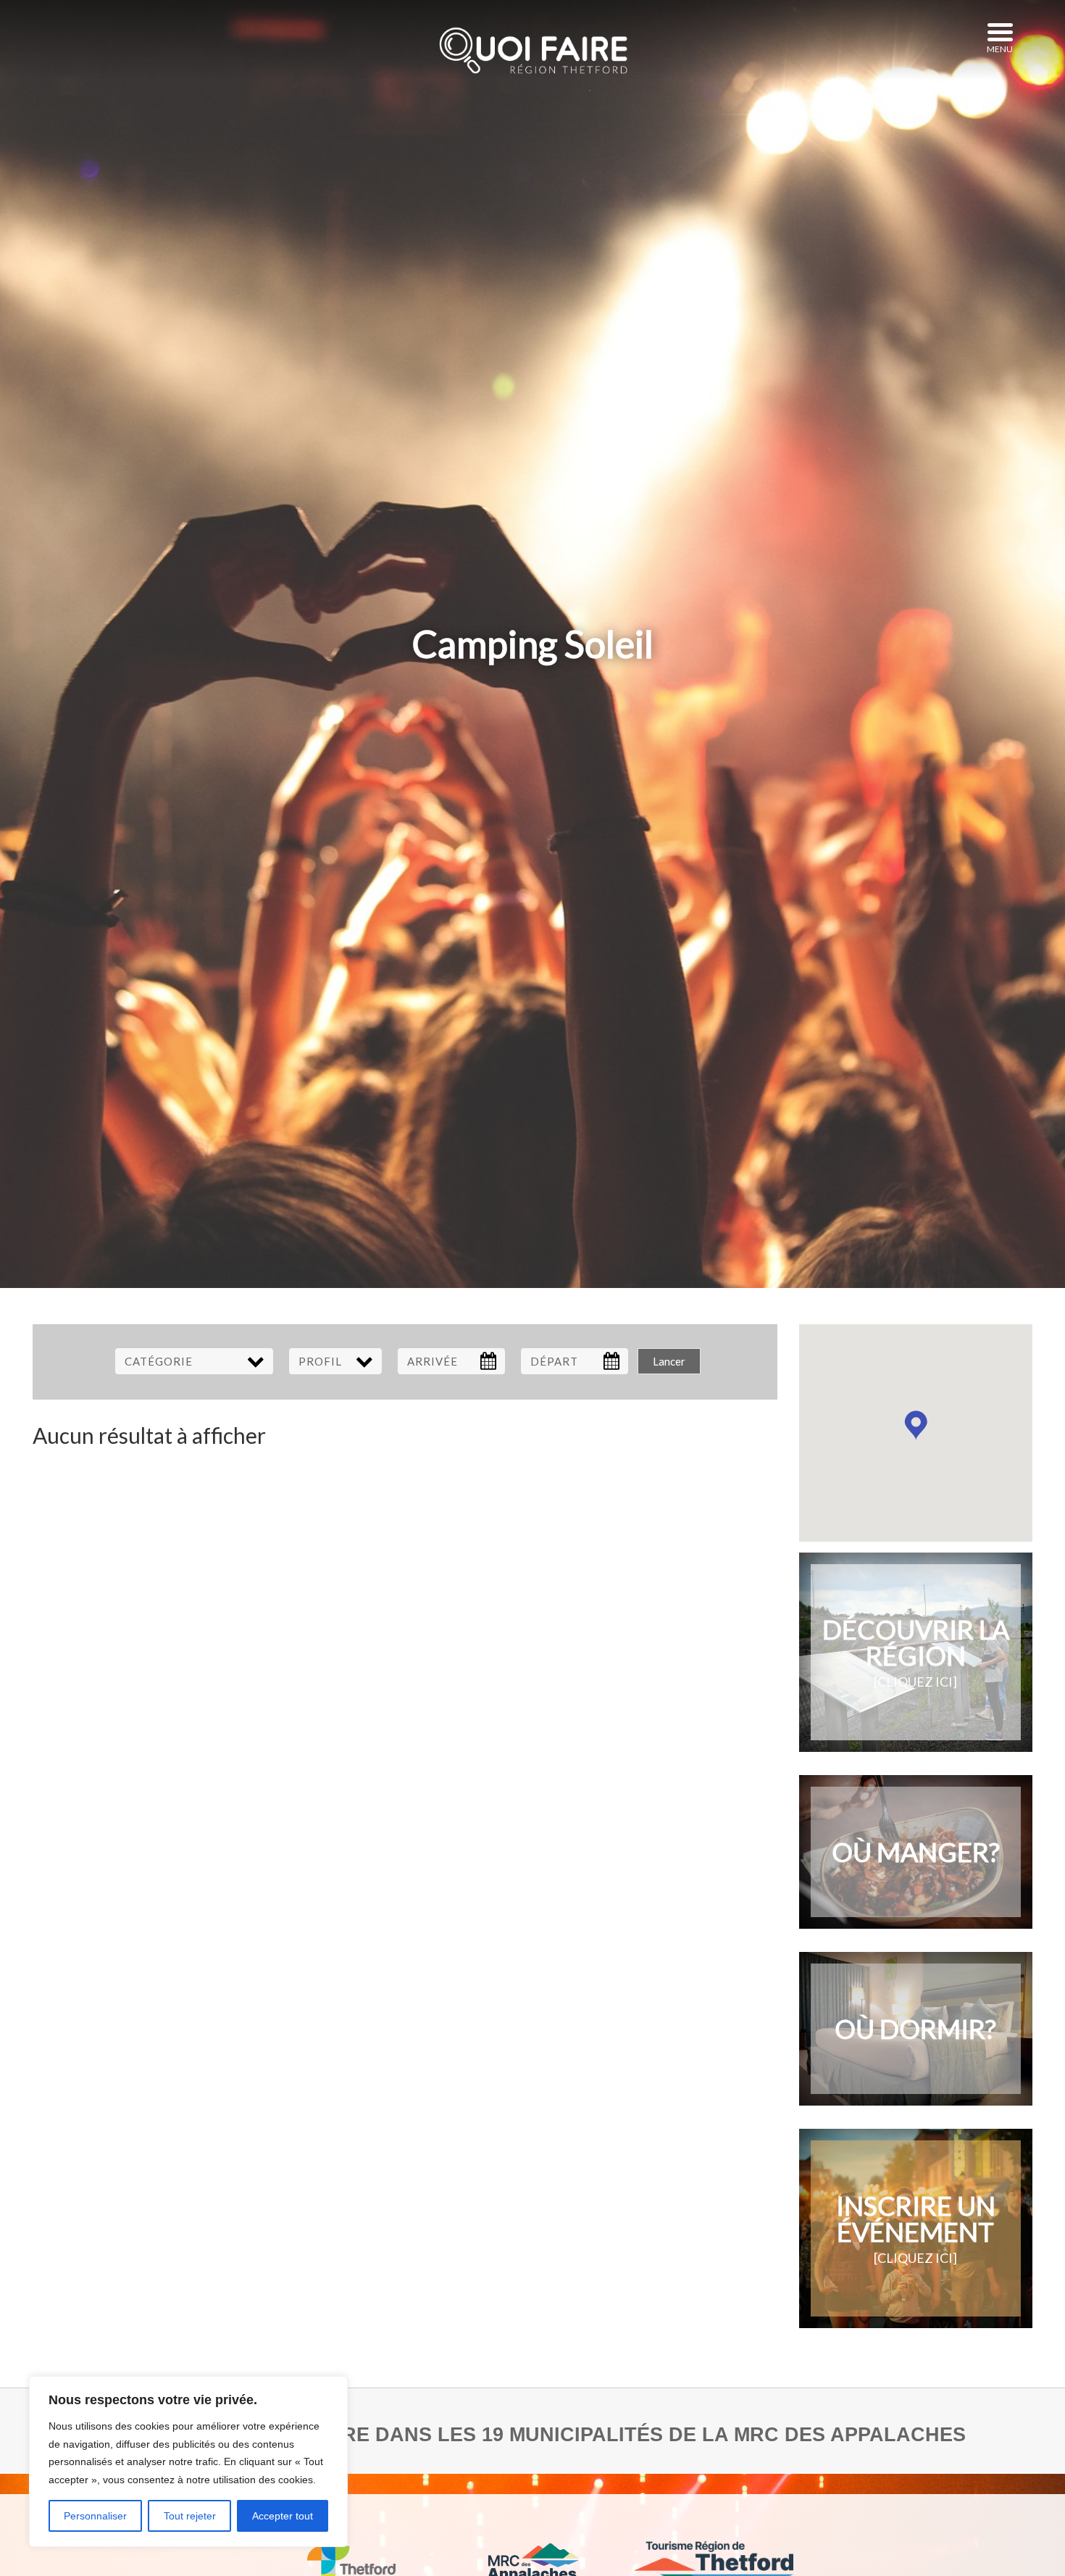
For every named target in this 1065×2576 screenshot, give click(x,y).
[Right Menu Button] (1000, 33)
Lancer (669, 1361)
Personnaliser (95, 2516)
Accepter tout (283, 2516)
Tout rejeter (190, 2516)
